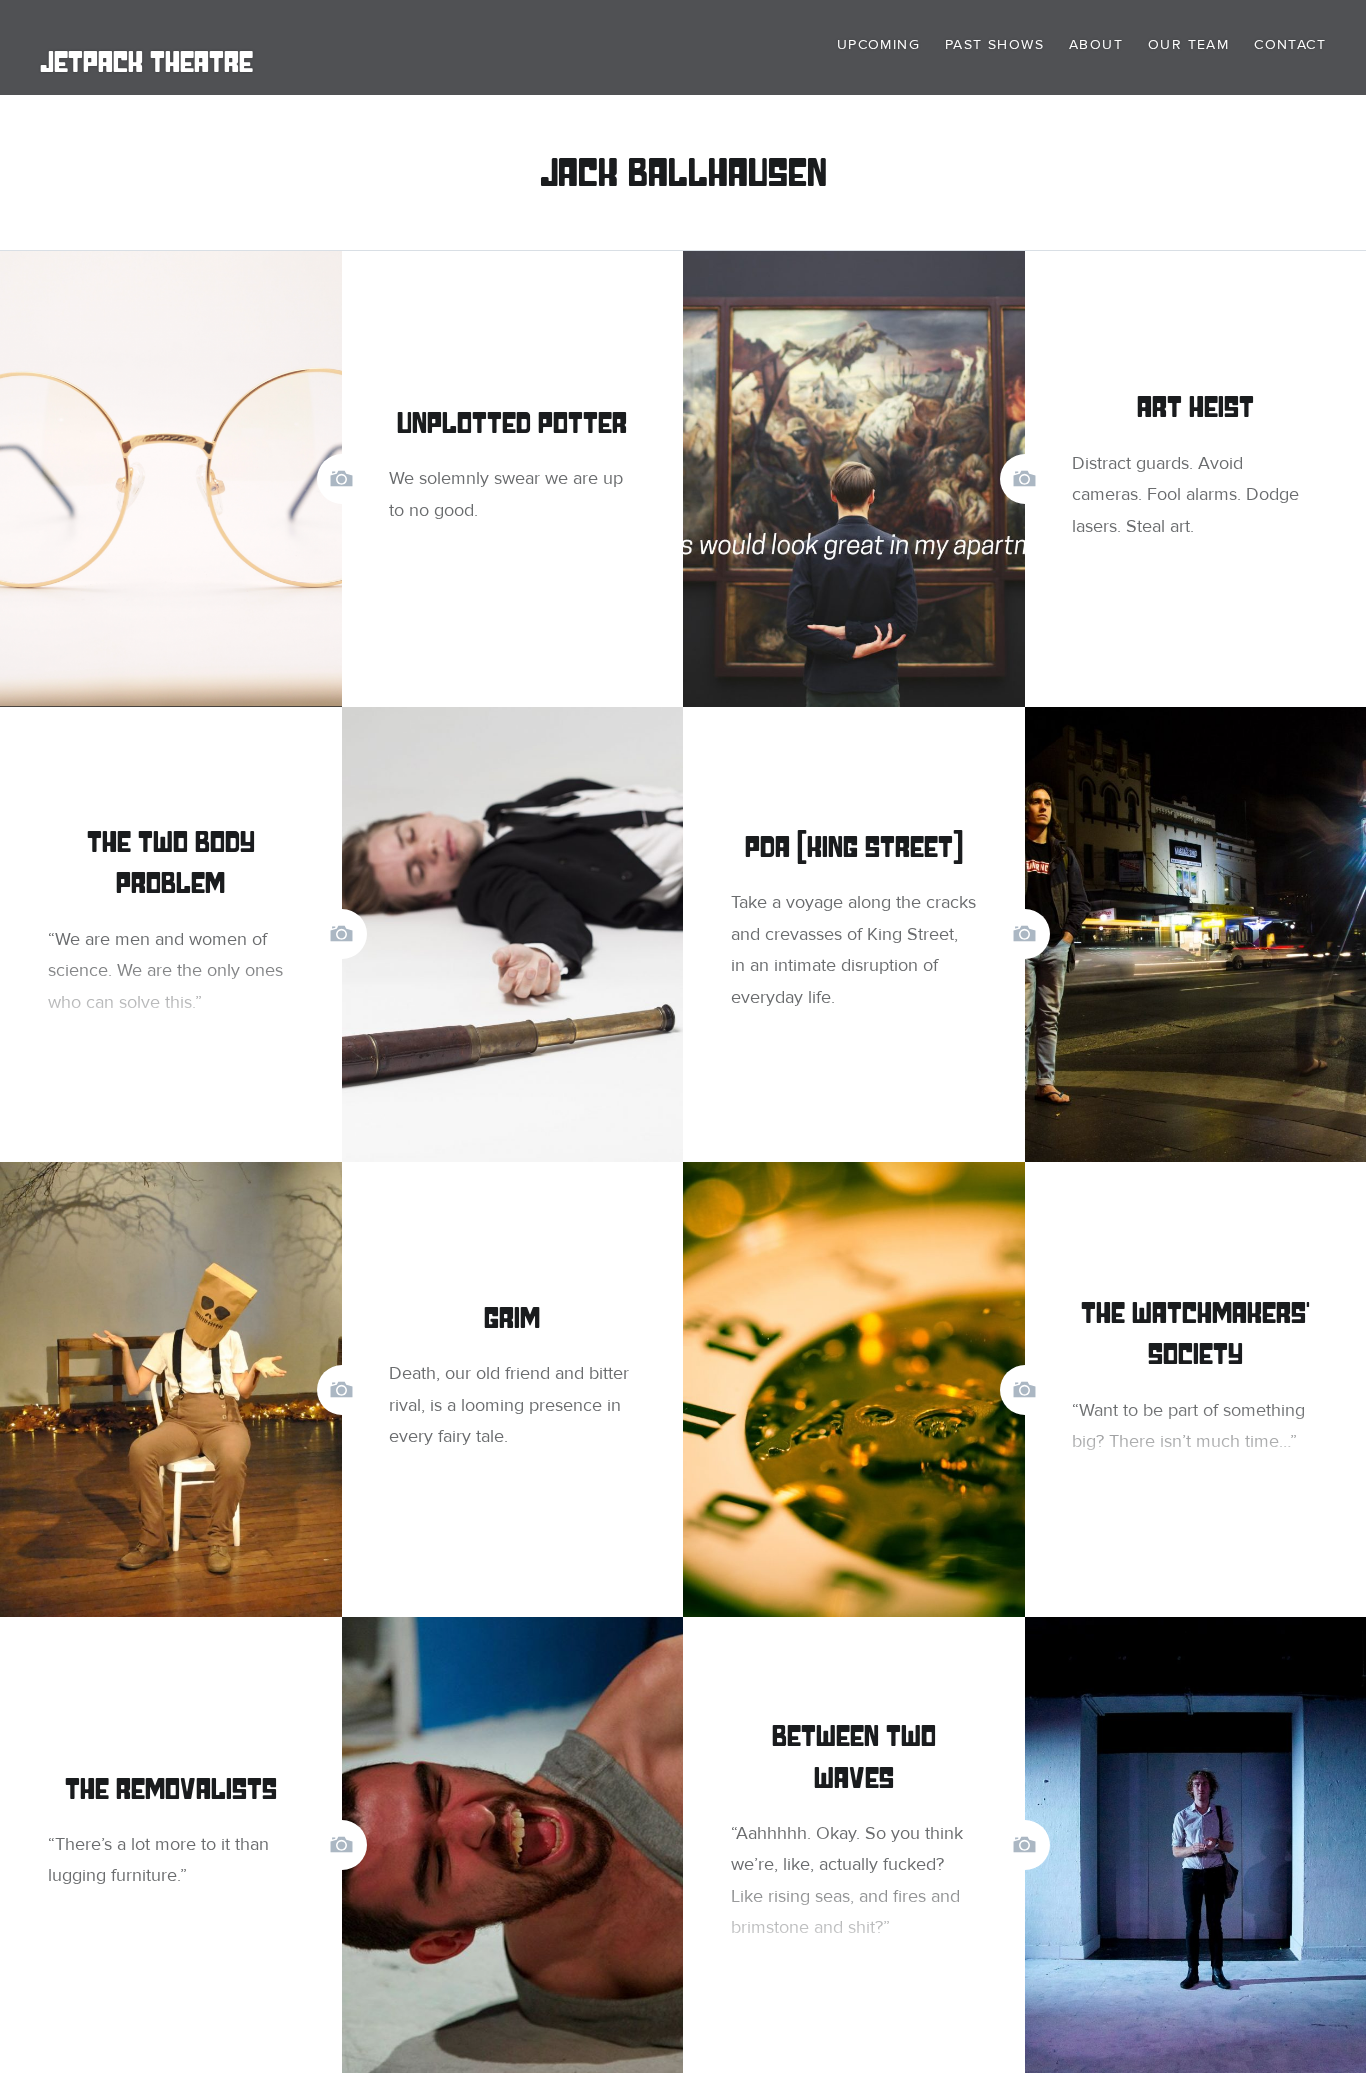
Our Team (1188, 44)
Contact (1290, 44)
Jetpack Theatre (146, 61)
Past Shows (994, 44)
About (1096, 44)
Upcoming (878, 44)
